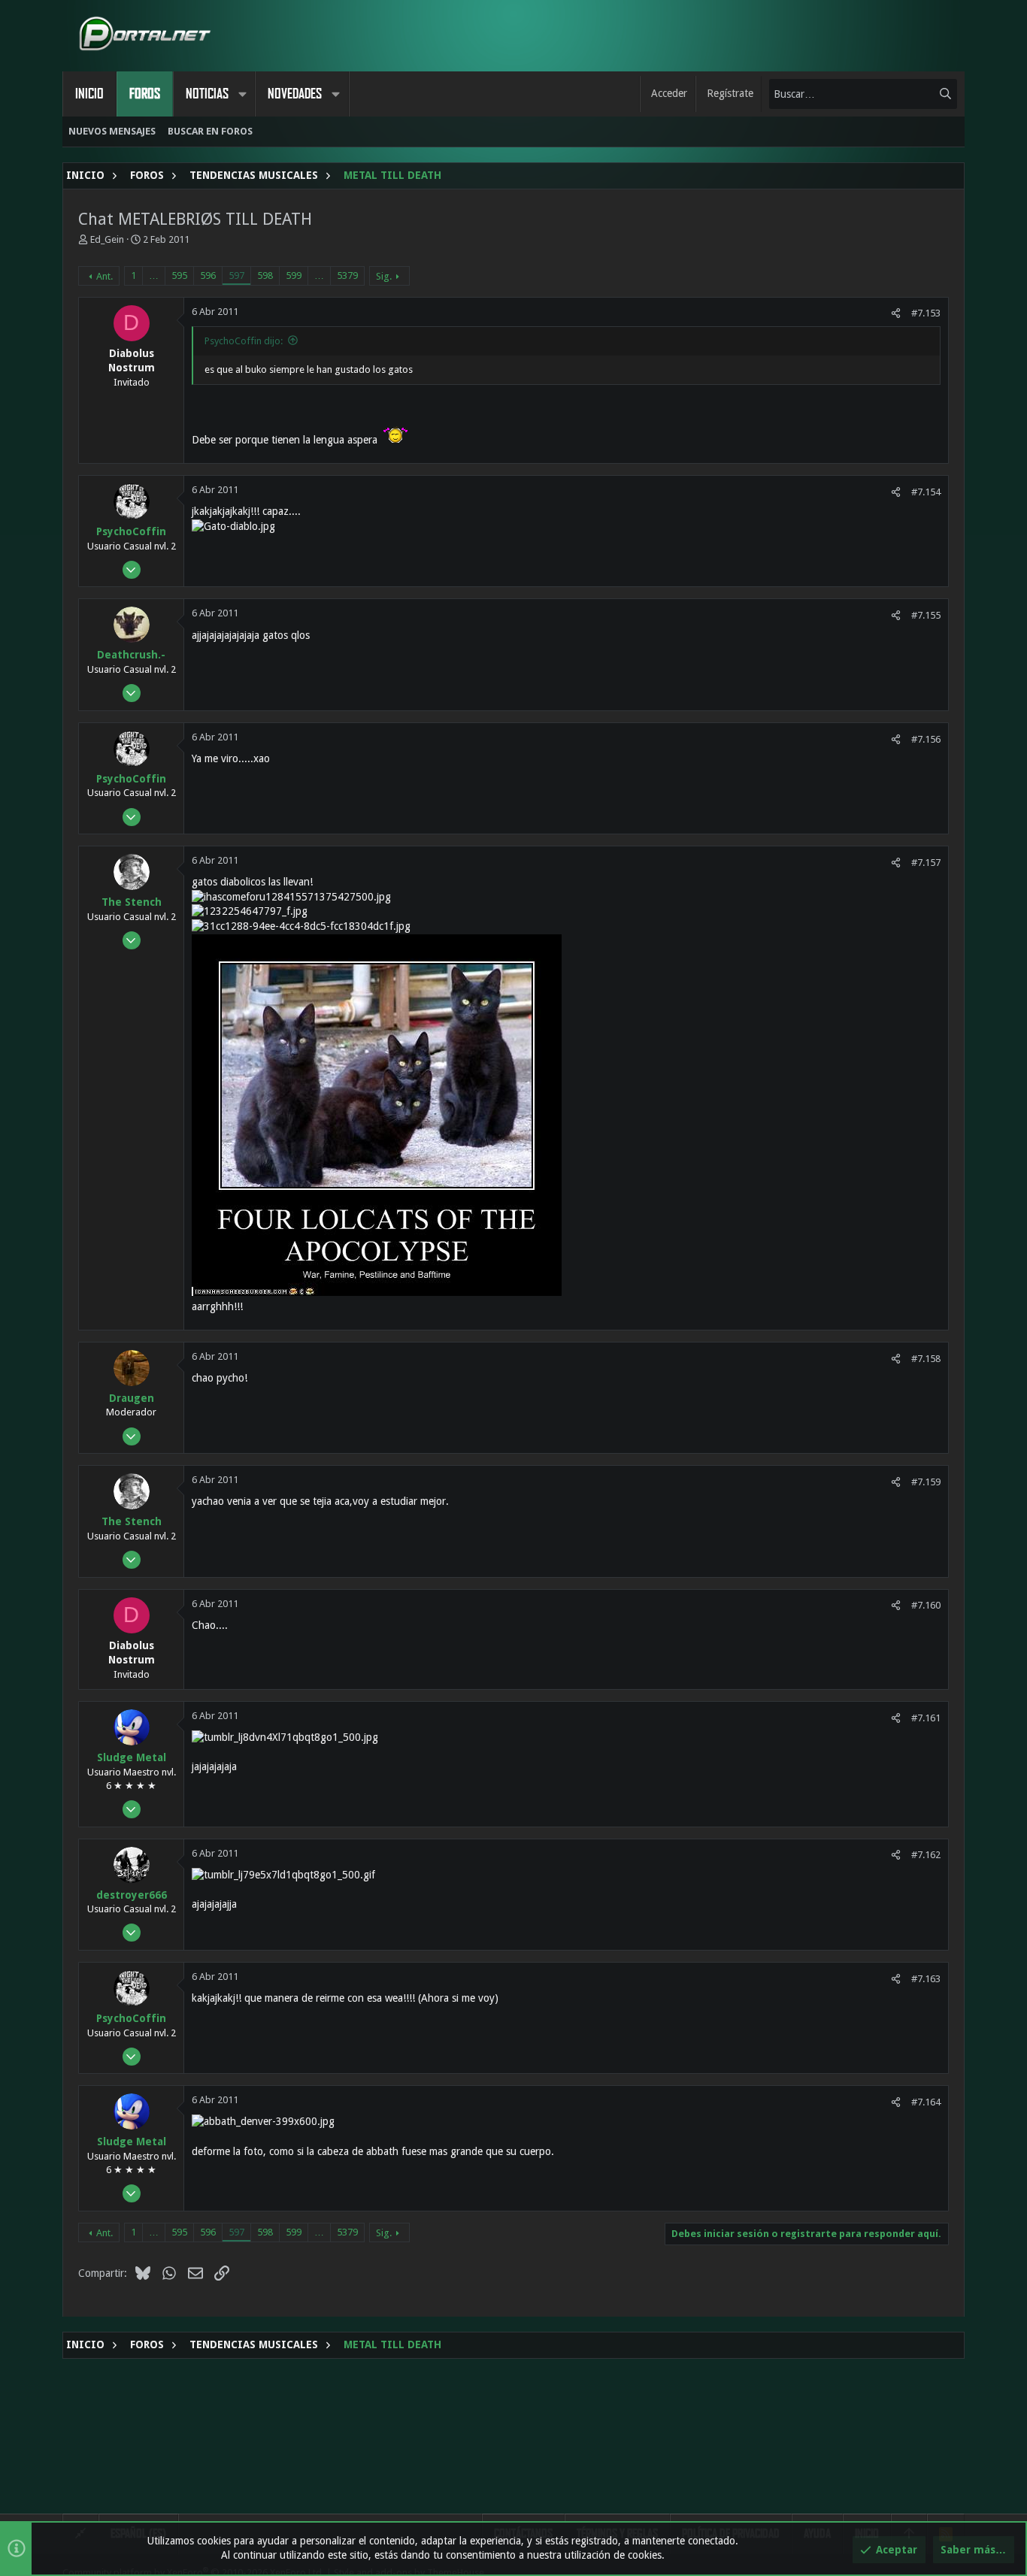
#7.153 (926, 313)
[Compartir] (896, 313)
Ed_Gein (107, 239)
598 (265, 275)
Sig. (384, 276)
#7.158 (926, 1359)
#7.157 (926, 863)
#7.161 (926, 1718)
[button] (242, 94)
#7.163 (926, 1979)
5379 (347, 275)
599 (294, 275)
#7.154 (926, 492)
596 (208, 275)
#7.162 (926, 1855)
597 (236, 275)
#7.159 (926, 1482)
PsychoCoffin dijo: (244, 341)
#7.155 (926, 615)
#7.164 (926, 2102)
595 (179, 275)
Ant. (105, 276)
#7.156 (926, 739)
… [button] (154, 275)
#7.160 (926, 1605)
